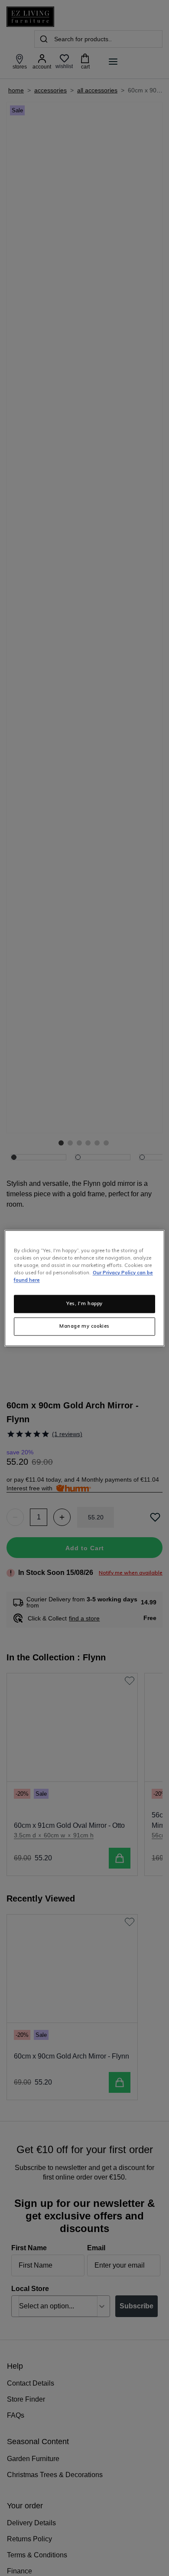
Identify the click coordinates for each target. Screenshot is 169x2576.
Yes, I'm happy (84, 1303)
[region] (85, 1288)
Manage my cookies (84, 1326)
